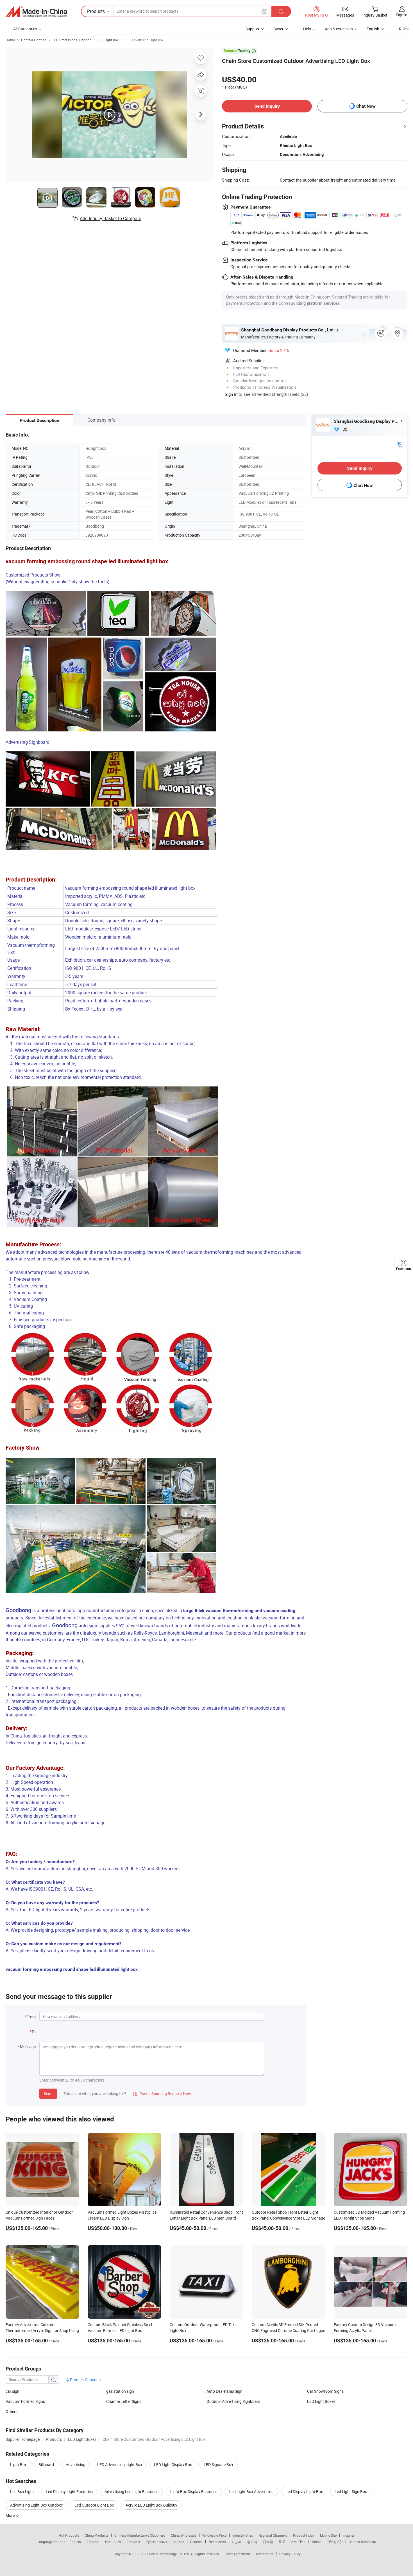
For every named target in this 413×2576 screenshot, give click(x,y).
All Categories (25, 29)
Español (93, 2542)
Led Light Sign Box (351, 2492)
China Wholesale (184, 2535)
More (11, 2515)
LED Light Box (108, 40)
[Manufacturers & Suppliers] (36, 12)
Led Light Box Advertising (251, 2492)
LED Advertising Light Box (144, 40)
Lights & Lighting (34, 40)
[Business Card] (399, 444)
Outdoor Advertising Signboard (233, 2401)
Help (307, 29)
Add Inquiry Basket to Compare (110, 218)
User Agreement (238, 2554)
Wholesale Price (214, 2535)
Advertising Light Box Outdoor (36, 2505)
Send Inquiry (267, 106)
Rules (404, 29)
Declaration (265, 2554)
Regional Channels (273, 2535)
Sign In (231, 394)
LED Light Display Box (173, 2465)
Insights (349, 2535)
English (75, 2542)
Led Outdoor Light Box (94, 2505)
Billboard (46, 2465)
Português (113, 2542)
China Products (97, 2535)
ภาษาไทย (298, 2542)
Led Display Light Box (304, 2492)
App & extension (339, 29)
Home (10, 40)
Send (48, 2093)
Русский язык (156, 2542)
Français (133, 2542)
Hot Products (69, 2535)
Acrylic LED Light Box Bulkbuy (151, 2505)
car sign (13, 2391)
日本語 (268, 2542)
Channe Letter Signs (124, 2401)
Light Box (18, 2465)
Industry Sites (243, 2535)
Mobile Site (328, 2535)
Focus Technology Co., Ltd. (170, 2554)
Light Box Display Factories (194, 2492)
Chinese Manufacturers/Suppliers (140, 2535)
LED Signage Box (218, 2465)
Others (12, 2411)
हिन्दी (282, 2542)
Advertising (76, 2465)
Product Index (304, 2535)
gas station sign (120, 2391)
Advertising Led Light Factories (131, 2492)
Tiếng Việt (335, 2542)
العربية (236, 2542)
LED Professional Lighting (72, 40)
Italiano (179, 2542)
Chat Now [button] (366, 106)
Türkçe (316, 2542)
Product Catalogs (85, 2380)
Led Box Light (22, 2492)
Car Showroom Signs (325, 2391)
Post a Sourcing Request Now (162, 2093)
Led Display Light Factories (69, 2492)
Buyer (278, 29)
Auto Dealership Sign (224, 2391)
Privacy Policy (290, 2554)
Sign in (402, 15)
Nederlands (217, 2542)
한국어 (252, 2542)
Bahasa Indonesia (362, 2542)
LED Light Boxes (321, 2401)
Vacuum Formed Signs (25, 2401)
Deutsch (196, 2542)
